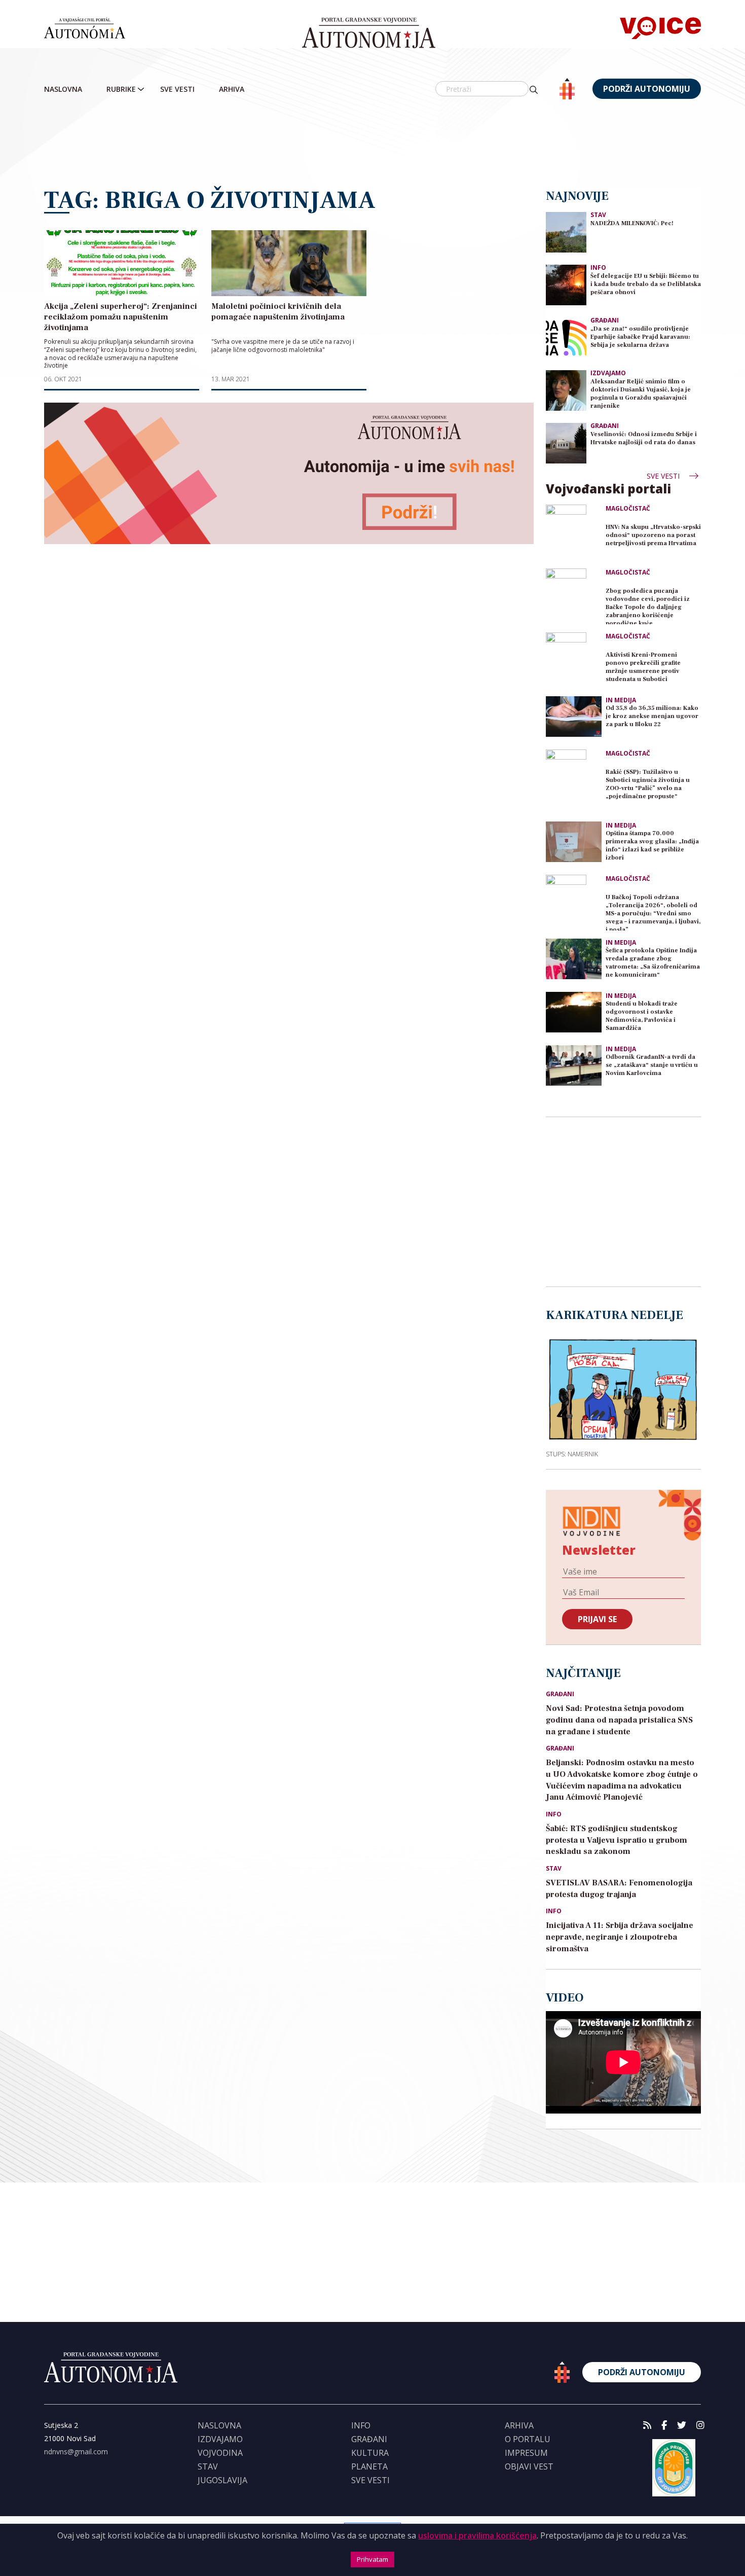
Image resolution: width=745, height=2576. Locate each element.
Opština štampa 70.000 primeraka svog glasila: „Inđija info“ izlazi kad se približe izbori (652, 846)
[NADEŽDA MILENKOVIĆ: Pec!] (566, 231)
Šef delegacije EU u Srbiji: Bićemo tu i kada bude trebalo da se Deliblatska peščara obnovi (646, 284)
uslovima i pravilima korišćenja (477, 2535)
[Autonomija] (369, 33)
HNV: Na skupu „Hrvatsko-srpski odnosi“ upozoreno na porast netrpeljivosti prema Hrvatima (653, 535)
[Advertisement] (372, 145)
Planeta (369, 2466)
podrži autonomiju (647, 89)
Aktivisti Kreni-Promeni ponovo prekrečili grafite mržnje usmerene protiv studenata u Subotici (643, 667)
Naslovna (63, 89)
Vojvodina (220, 2453)
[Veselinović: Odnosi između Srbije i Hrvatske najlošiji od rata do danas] (566, 442)
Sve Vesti (177, 89)
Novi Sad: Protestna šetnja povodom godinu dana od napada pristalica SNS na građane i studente (619, 1720)
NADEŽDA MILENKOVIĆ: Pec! (632, 223)
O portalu (528, 2439)
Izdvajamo (608, 373)
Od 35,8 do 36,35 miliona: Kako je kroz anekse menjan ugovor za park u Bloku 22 (652, 716)
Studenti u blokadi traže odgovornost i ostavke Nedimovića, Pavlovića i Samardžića (642, 1016)
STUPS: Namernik (572, 1454)
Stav (598, 215)
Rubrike (121, 89)
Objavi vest (529, 2466)
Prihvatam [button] (372, 2559)
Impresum (526, 2453)
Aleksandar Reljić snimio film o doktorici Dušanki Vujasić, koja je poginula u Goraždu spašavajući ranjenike (641, 394)
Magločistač (628, 509)
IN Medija (621, 700)
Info (598, 267)
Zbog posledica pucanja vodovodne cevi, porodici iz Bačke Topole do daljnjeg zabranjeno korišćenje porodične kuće (648, 606)
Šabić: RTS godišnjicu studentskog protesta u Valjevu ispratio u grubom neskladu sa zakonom (617, 1840)
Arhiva (232, 89)
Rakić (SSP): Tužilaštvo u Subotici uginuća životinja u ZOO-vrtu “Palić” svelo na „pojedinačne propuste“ (648, 784)
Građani (605, 320)
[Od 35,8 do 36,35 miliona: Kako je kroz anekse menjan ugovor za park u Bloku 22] (574, 717)
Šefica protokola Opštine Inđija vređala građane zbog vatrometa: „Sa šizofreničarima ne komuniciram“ (653, 963)
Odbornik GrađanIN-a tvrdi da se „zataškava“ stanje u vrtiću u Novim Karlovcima (652, 1065)
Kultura (370, 2453)
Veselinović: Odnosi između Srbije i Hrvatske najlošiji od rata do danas (644, 438)
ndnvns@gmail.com (76, 2452)
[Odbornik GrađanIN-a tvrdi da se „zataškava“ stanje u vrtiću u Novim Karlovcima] (574, 1065)
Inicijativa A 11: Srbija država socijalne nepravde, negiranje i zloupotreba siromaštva (620, 1937)
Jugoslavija (222, 2480)
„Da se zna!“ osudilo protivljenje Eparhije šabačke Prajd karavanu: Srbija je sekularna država (640, 337)
